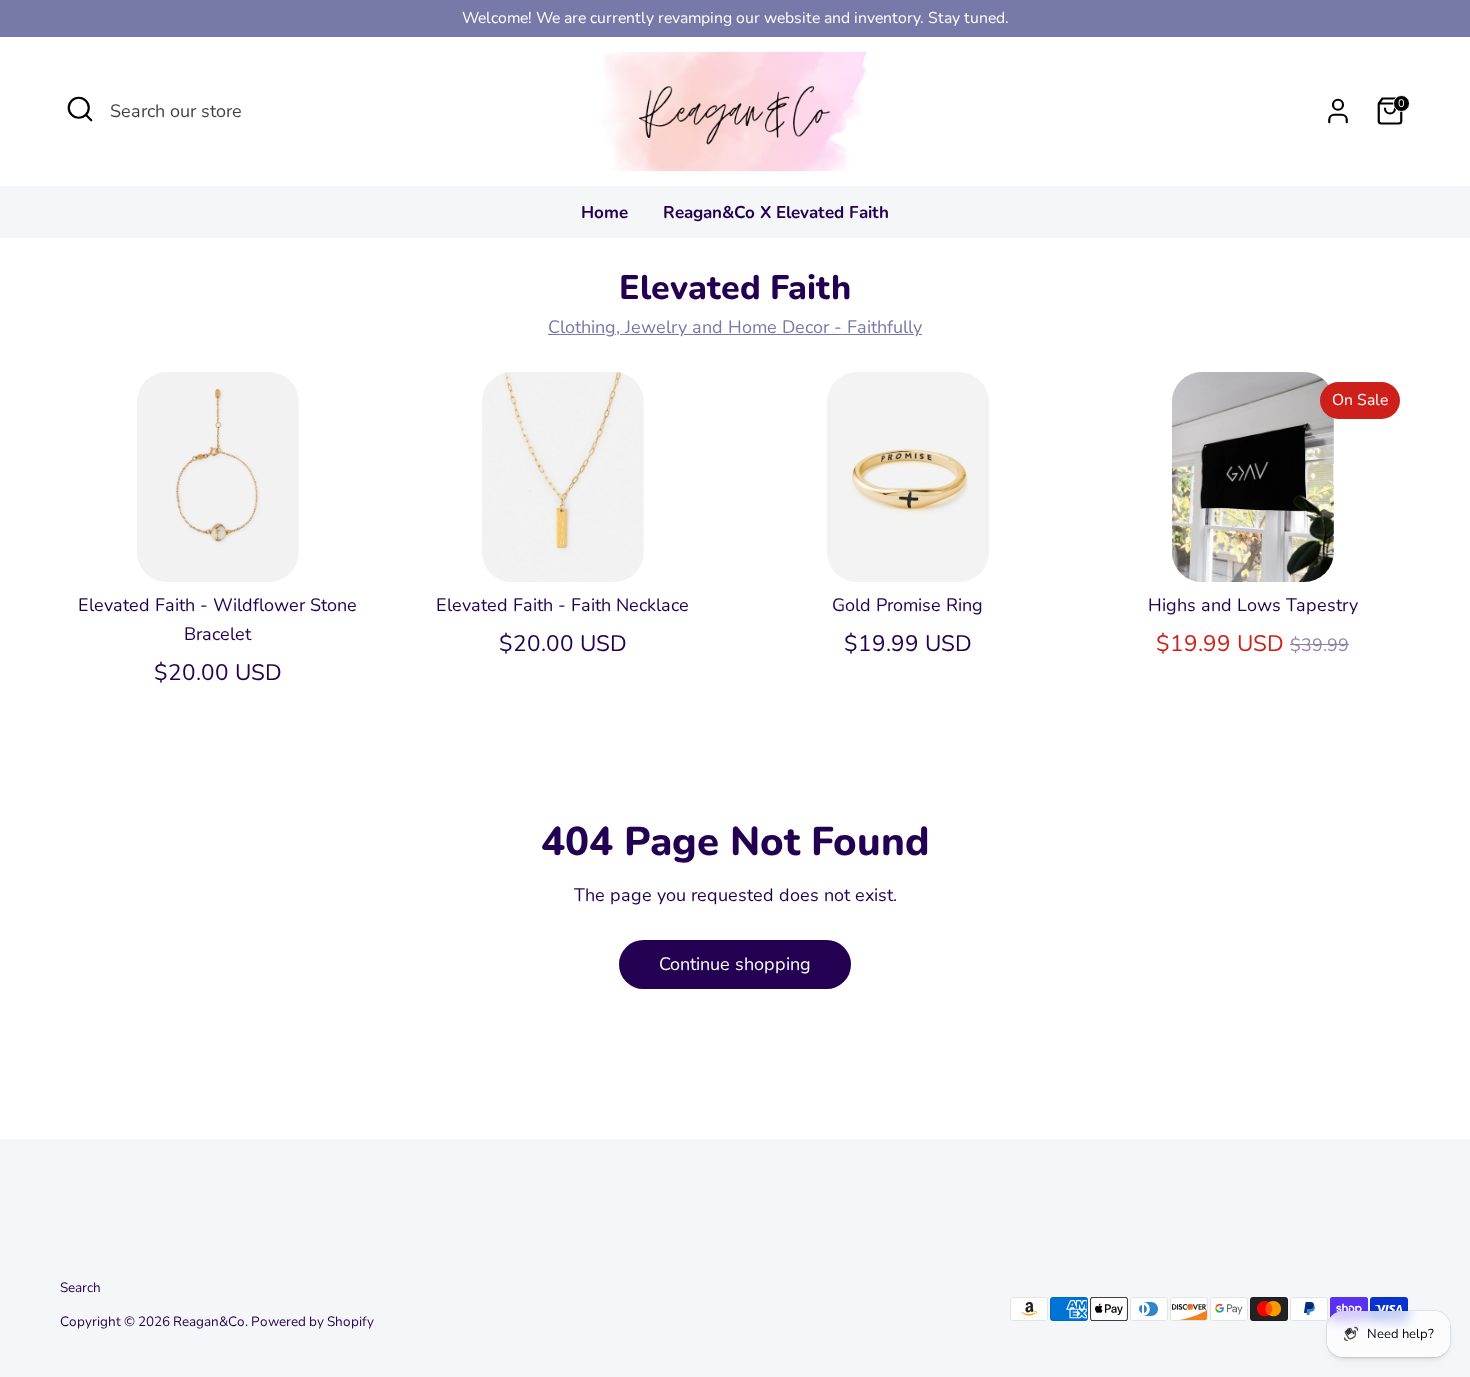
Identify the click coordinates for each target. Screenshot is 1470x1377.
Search (80, 1287)
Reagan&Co (209, 1321)
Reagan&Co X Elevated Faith (776, 212)
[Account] (1338, 111)
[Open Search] (80, 109)
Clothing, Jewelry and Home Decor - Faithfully (735, 327)
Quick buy (219, 547)
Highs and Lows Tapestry (1253, 605)
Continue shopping (735, 964)
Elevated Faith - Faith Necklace (562, 605)
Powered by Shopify (312, 1321)
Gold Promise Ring (907, 605)
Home (604, 212)
